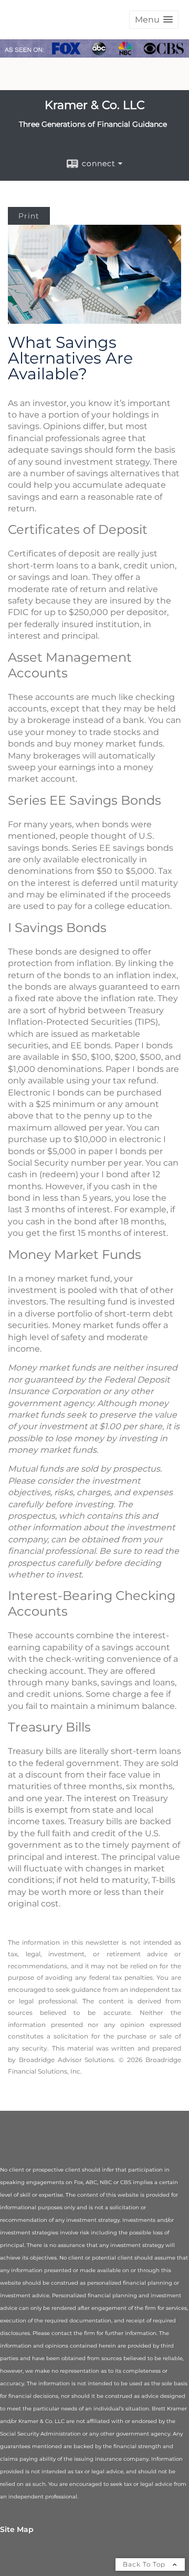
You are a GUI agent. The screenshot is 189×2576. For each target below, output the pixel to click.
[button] (154, 20)
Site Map (17, 2529)
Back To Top (145, 2564)
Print (29, 216)
